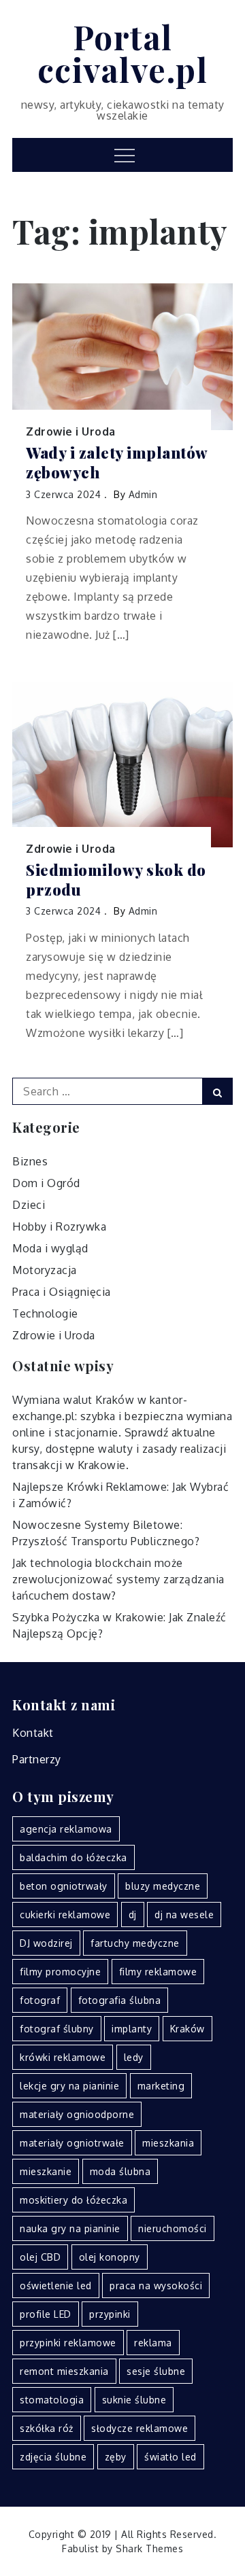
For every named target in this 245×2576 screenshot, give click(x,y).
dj (133, 1915)
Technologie (45, 1313)
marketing (161, 2086)
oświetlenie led (56, 2286)
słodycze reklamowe (140, 2428)
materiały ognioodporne (77, 2114)
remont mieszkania (64, 2371)
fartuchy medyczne (135, 1943)
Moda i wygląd (50, 1248)
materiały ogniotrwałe (72, 2143)
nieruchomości (173, 2228)
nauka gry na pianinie (70, 2228)
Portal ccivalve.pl (123, 53)
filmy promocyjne (60, 1972)
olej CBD (40, 2257)
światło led (170, 2457)
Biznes (30, 1161)
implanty (132, 2029)
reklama (153, 2343)
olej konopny (110, 2257)
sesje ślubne (156, 2371)
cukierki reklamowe (65, 1915)
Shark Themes (149, 2548)
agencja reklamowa (66, 1829)
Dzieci (29, 1205)
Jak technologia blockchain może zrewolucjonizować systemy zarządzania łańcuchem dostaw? (118, 1579)
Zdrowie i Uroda (71, 431)
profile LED (46, 2314)
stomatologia (52, 2400)
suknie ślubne (134, 2400)
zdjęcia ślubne (53, 2457)
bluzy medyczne (163, 1886)
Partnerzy (37, 1759)
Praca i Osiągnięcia (62, 1292)
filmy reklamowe (158, 1972)
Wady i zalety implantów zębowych (117, 462)
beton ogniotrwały (64, 1886)
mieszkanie (46, 2171)
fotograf (40, 2000)
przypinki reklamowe (68, 2343)
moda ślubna (120, 2171)
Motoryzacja (45, 1270)
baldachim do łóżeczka (73, 1857)
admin (143, 494)
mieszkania (168, 2143)
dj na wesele (184, 1915)
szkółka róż (47, 2428)
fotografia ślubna (120, 2000)
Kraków (187, 2029)
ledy (134, 2057)
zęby (116, 2457)
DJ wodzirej (46, 1943)
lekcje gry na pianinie (69, 2086)
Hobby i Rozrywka (59, 1227)
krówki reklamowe (63, 2057)
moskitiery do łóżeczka (73, 2200)
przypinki (110, 2314)
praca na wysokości (156, 2286)
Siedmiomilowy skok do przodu (116, 880)
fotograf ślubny (57, 2029)
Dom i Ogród (46, 1183)
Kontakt (33, 1733)
